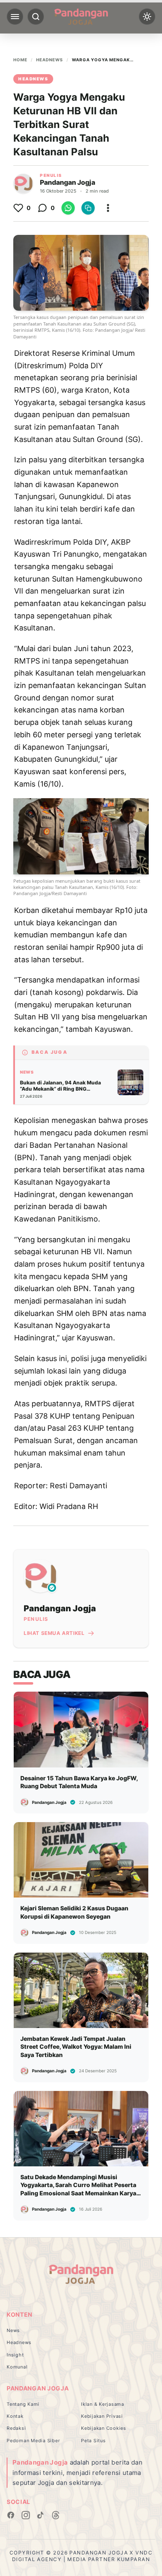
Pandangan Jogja (67, 182)
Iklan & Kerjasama (103, 2404)
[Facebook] (11, 2515)
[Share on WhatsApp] (68, 208)
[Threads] (56, 2515)
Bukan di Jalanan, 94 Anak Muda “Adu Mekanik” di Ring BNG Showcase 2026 (60, 1089)
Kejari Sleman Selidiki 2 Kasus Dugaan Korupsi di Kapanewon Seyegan (74, 1912)
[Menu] (15, 17)
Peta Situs (93, 2441)
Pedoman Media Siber (33, 2441)
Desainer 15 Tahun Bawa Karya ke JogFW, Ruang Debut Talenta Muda (79, 1782)
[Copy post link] (88, 208)
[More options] (108, 208)
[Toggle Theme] (147, 17)
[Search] (36, 17)
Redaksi (16, 2428)
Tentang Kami (23, 2404)
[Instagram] (26, 2515)
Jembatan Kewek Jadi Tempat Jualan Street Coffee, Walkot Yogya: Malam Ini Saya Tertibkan (76, 2047)
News (27, 1072)
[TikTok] (41, 2515)
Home (20, 60)
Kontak (15, 2416)
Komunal (17, 2367)
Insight (15, 2355)
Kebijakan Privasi (102, 2416)
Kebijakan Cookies (104, 2428)
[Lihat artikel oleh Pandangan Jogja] (23, 183)
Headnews (50, 60)
